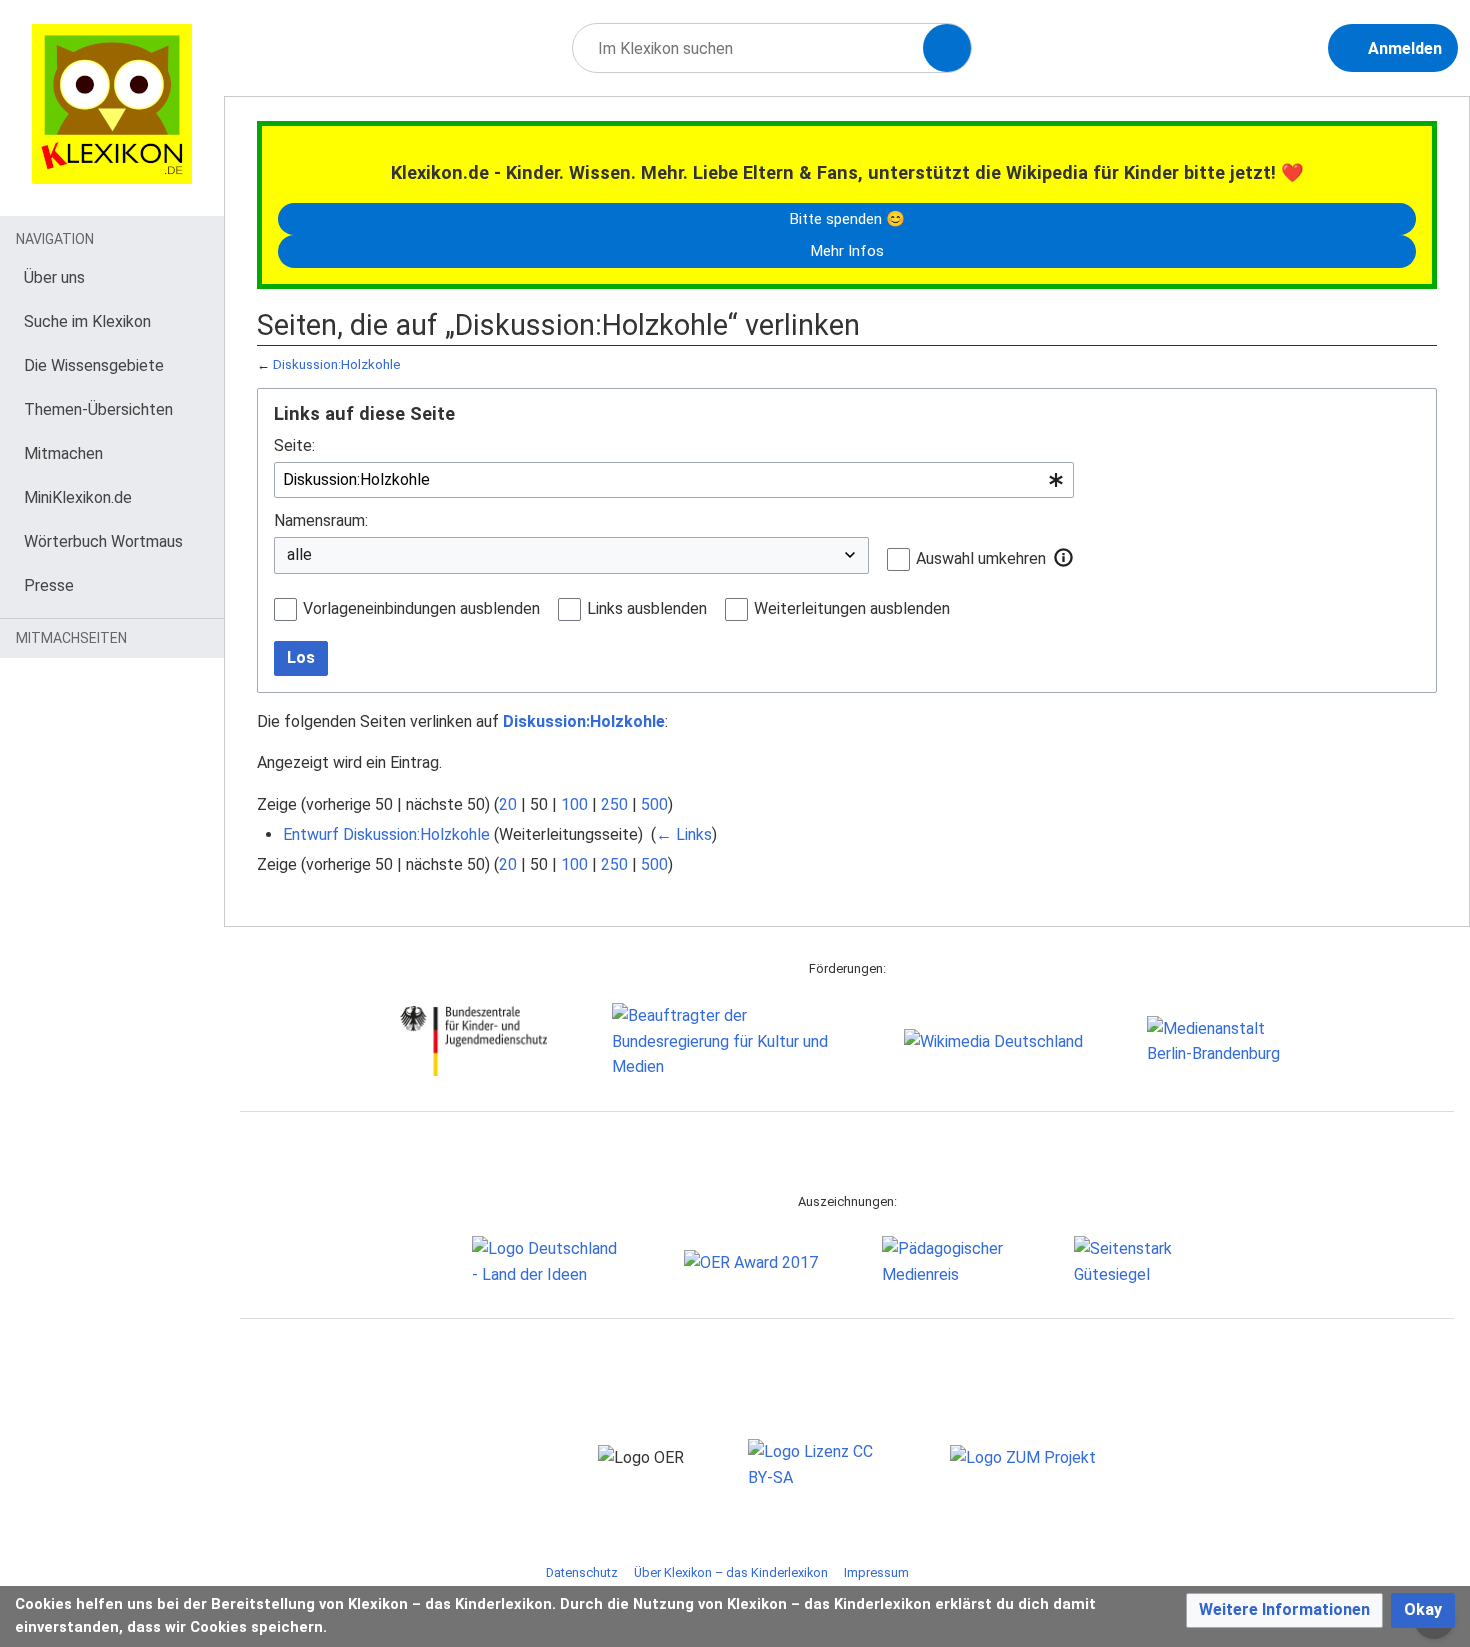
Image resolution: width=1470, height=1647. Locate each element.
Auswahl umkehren (981, 558)
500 (654, 804)
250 (614, 804)
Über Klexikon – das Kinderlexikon (731, 1572)
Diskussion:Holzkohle (337, 364)
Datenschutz (582, 1572)
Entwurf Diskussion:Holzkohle (386, 834)
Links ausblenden (647, 608)
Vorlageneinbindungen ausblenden (421, 608)
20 (508, 804)
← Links (684, 834)
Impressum (876, 1572)
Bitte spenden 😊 (847, 219)
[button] (1064, 558)
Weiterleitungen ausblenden (852, 608)
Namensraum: (321, 520)
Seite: (294, 445)
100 (574, 804)
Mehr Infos (847, 251)
